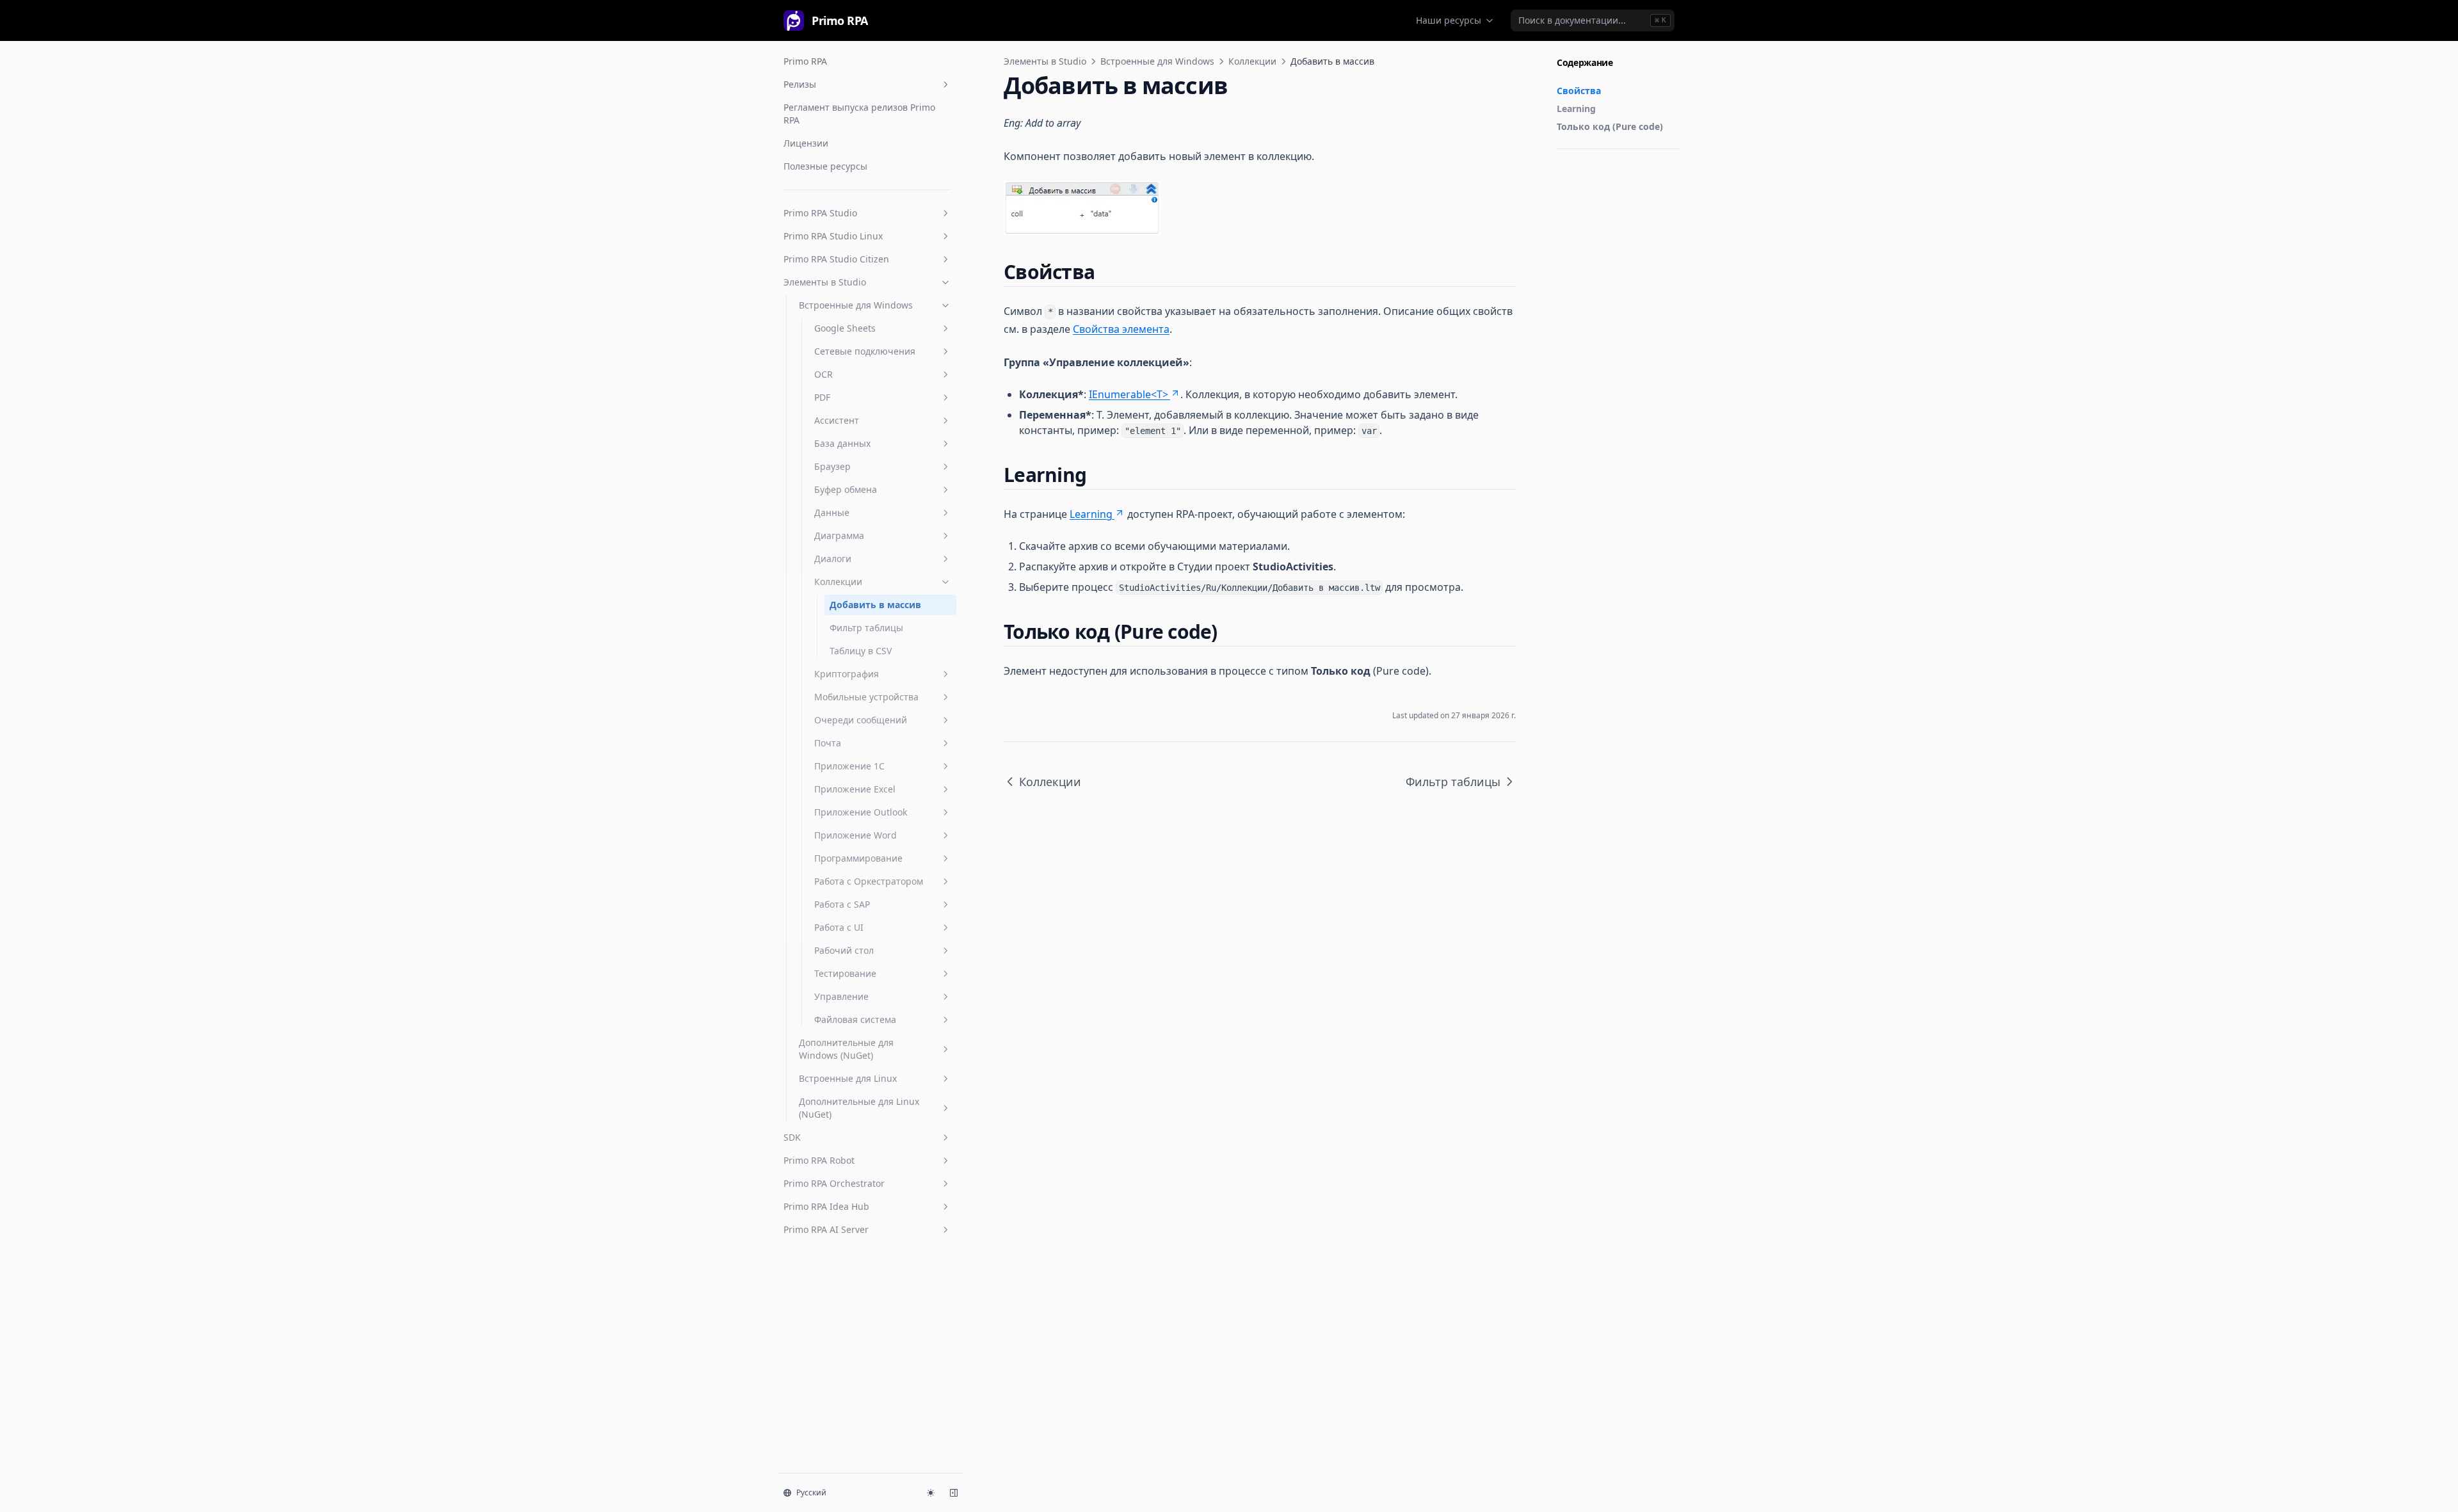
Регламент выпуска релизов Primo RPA (859, 114)
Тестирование (845, 973)
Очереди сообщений (861, 720)
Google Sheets (845, 328)
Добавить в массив (875, 605)
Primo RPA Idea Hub (826, 1206)
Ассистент (837, 420)
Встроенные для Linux (848, 1078)
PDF (822, 397)
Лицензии (806, 143)
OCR (823, 374)
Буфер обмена (846, 489)
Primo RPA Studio (820, 213)
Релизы (800, 84)
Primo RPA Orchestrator (834, 1183)
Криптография (847, 674)
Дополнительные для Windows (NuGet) (846, 1049)
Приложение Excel (855, 789)
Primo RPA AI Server (826, 1229)
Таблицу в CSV (861, 651)
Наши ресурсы (1449, 20)
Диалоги (833, 559)
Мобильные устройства (866, 697)
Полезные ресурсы (825, 166)
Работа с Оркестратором (869, 881)
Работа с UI (839, 927)
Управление (841, 996)
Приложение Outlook (861, 812)
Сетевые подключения (865, 351)
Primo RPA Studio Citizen (836, 259)
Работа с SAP (842, 904)
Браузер (832, 466)
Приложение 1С (849, 766)
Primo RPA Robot (819, 1160)
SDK (792, 1137)
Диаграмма (839, 535)
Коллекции (838, 582)
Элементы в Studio (825, 282)
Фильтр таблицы (866, 628)
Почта (828, 743)
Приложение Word (855, 835)
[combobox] (1593, 20)
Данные (832, 512)
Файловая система (855, 1019)
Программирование (858, 858)
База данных (842, 443)
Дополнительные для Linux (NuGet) (859, 1108)
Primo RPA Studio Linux (833, 236)
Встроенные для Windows (856, 305)
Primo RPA (805, 61)
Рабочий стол (844, 950)
